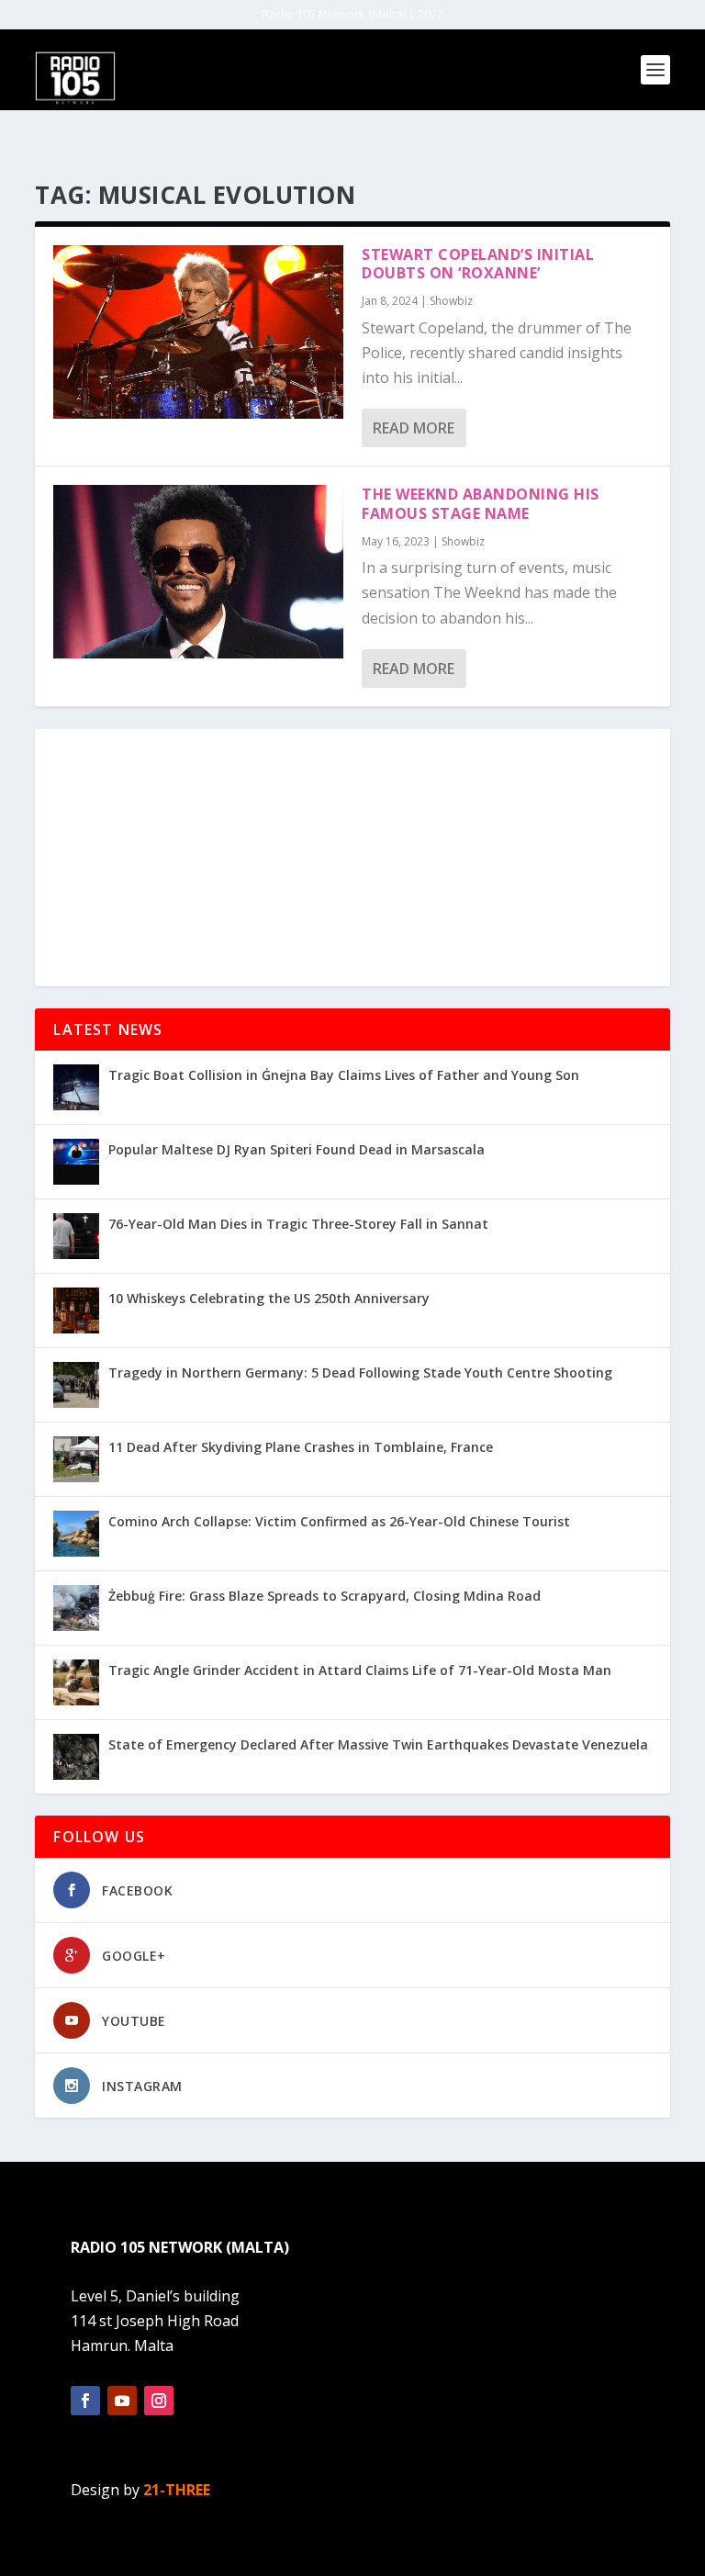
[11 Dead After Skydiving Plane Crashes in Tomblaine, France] (76, 1459)
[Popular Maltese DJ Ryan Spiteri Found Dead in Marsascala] (76, 1162)
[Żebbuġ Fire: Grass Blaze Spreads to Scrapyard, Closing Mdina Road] (76, 1608)
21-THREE (177, 2490)
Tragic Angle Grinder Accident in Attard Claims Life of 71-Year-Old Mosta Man (360, 1670)
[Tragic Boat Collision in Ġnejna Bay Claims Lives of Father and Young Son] (76, 1087)
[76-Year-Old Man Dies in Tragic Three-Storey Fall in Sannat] (76, 1236)
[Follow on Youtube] (122, 2401)
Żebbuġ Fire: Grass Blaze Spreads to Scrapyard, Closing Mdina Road (325, 1596)
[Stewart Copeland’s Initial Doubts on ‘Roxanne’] (198, 332)
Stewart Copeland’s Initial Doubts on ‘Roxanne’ (478, 264)
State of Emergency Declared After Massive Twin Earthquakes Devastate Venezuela (378, 1744)
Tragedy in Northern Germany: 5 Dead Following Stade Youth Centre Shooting (360, 1372)
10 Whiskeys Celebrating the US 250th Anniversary (269, 1298)
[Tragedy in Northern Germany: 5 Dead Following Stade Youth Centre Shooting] (76, 1385)
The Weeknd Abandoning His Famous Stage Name (481, 504)
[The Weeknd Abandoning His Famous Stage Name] (198, 572)
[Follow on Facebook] (85, 2401)
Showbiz (451, 301)
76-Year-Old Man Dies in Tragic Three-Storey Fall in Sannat (298, 1224)
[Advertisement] (352, 858)
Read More (414, 428)
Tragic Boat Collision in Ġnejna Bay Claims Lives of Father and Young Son (344, 1075)
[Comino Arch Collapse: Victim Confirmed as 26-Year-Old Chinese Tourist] (76, 1534)
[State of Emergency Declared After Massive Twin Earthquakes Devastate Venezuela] (76, 1757)
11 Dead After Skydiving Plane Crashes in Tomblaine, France (301, 1447)
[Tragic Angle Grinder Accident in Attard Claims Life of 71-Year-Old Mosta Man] (76, 1682)
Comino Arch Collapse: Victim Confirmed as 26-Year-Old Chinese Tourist (339, 1521)
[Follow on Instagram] (159, 2401)
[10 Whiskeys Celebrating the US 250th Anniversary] (76, 1310)
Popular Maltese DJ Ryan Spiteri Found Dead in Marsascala (297, 1149)
